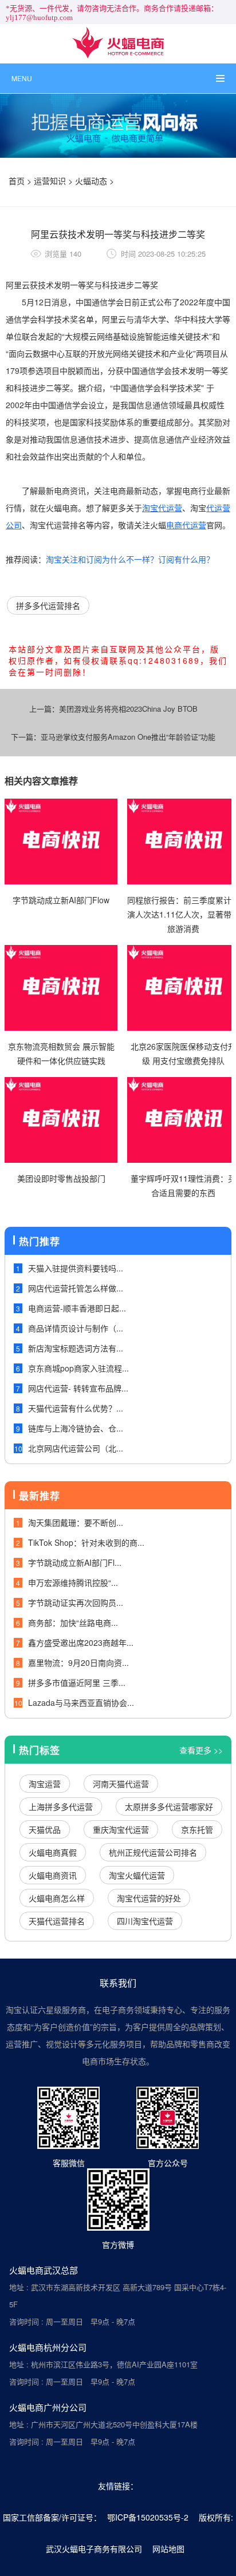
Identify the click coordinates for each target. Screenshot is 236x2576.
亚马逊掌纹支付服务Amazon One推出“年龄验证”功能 (128, 737)
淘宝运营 (45, 1784)
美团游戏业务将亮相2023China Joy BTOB (128, 709)
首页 (17, 181)
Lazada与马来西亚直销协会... (81, 1702)
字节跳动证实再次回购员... (76, 1602)
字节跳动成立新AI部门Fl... (75, 1562)
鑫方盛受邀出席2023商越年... (81, 1642)
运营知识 (50, 181)
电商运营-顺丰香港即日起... (77, 1308)
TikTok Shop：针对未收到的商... (86, 1542)
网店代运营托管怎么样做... (76, 1288)
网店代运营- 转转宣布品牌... (78, 1388)
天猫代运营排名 (57, 1921)
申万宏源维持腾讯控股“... (73, 1582)
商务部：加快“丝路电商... (73, 1622)
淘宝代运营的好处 (149, 1898)
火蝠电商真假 (53, 1852)
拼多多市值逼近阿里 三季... (77, 1682)
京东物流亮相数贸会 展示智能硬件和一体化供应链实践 (61, 1053)
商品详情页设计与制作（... (76, 1328)
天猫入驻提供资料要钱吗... (76, 1268)
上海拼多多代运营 (61, 1807)
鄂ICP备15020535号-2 (148, 2517)
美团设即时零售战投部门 (61, 1178)
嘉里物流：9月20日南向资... (78, 1662)
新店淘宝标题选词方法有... (76, 1348)
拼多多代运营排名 (48, 605)
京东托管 (197, 1829)
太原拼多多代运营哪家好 (169, 1807)
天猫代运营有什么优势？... (76, 1408)
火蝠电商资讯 (53, 1875)
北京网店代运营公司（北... (76, 1448)
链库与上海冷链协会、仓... (76, 1428)
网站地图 (168, 2549)
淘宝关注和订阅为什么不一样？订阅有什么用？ (130, 559)
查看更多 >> (201, 1750)
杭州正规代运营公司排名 (153, 1852)
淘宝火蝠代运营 (137, 1875)
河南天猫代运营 (121, 1784)
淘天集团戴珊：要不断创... (76, 1522)
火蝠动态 (91, 181)
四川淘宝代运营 (145, 1921)
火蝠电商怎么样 (57, 1898)
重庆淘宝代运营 (121, 1829)
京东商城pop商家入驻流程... (78, 1368)
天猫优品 (45, 1829)
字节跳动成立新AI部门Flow (61, 900)
